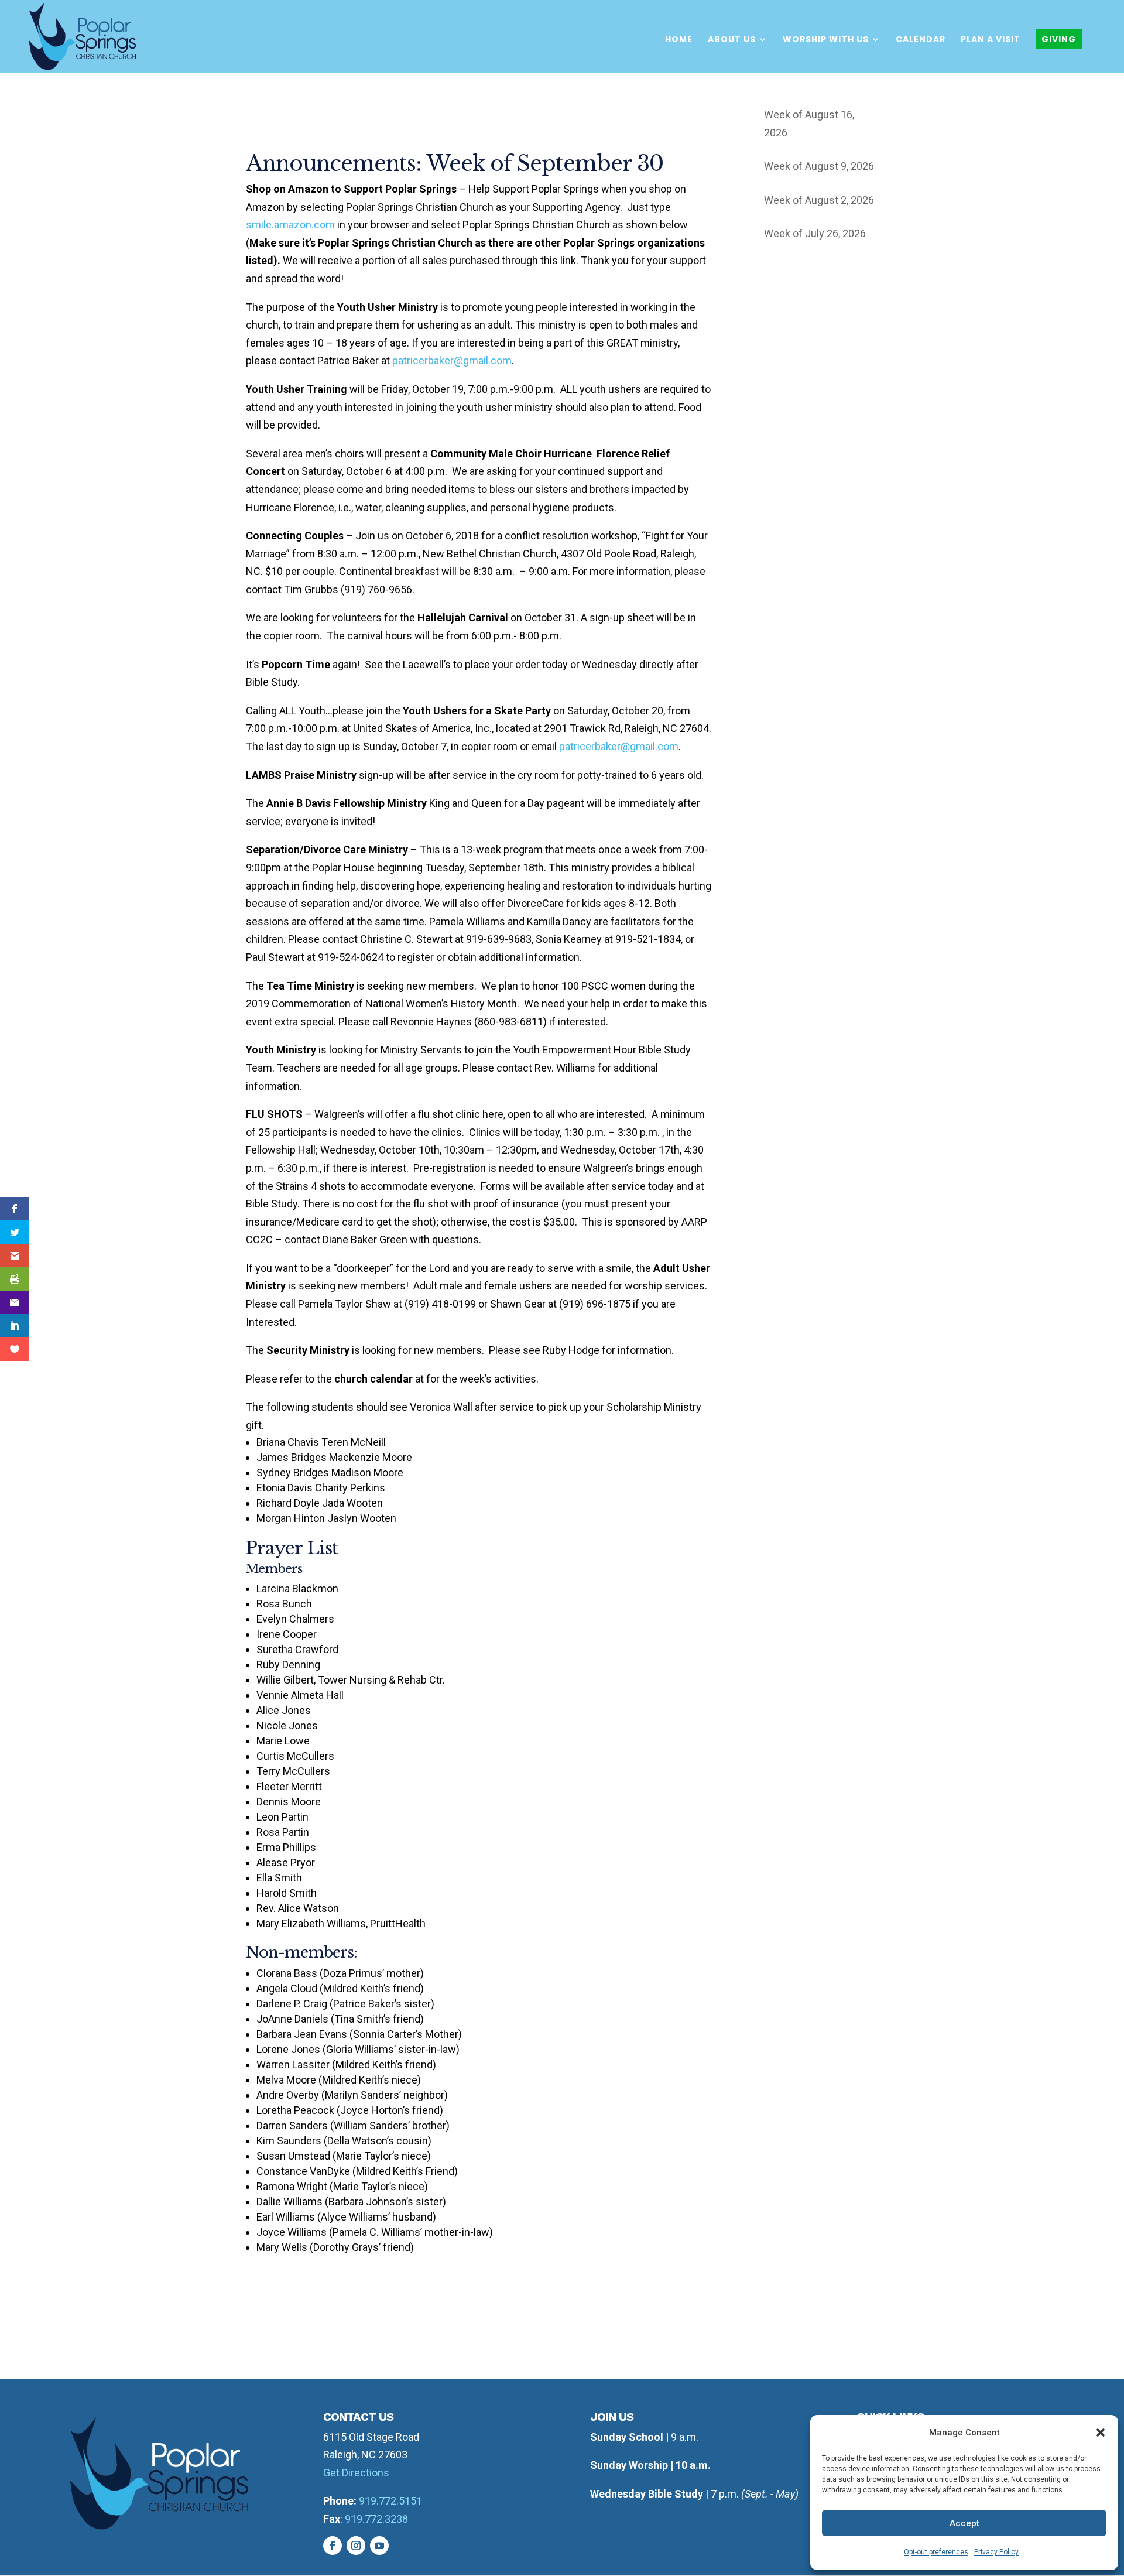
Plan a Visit (991, 40)
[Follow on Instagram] (356, 2546)
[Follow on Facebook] (333, 2546)
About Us (732, 40)
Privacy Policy (996, 2552)
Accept (964, 2523)
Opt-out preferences (936, 2552)
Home (679, 40)
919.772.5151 (390, 2501)
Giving (1059, 39)
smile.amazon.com (290, 225)
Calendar (921, 40)
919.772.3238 (376, 2519)
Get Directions (356, 2473)
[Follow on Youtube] (379, 2546)
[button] (1101, 2433)
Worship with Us (826, 40)
